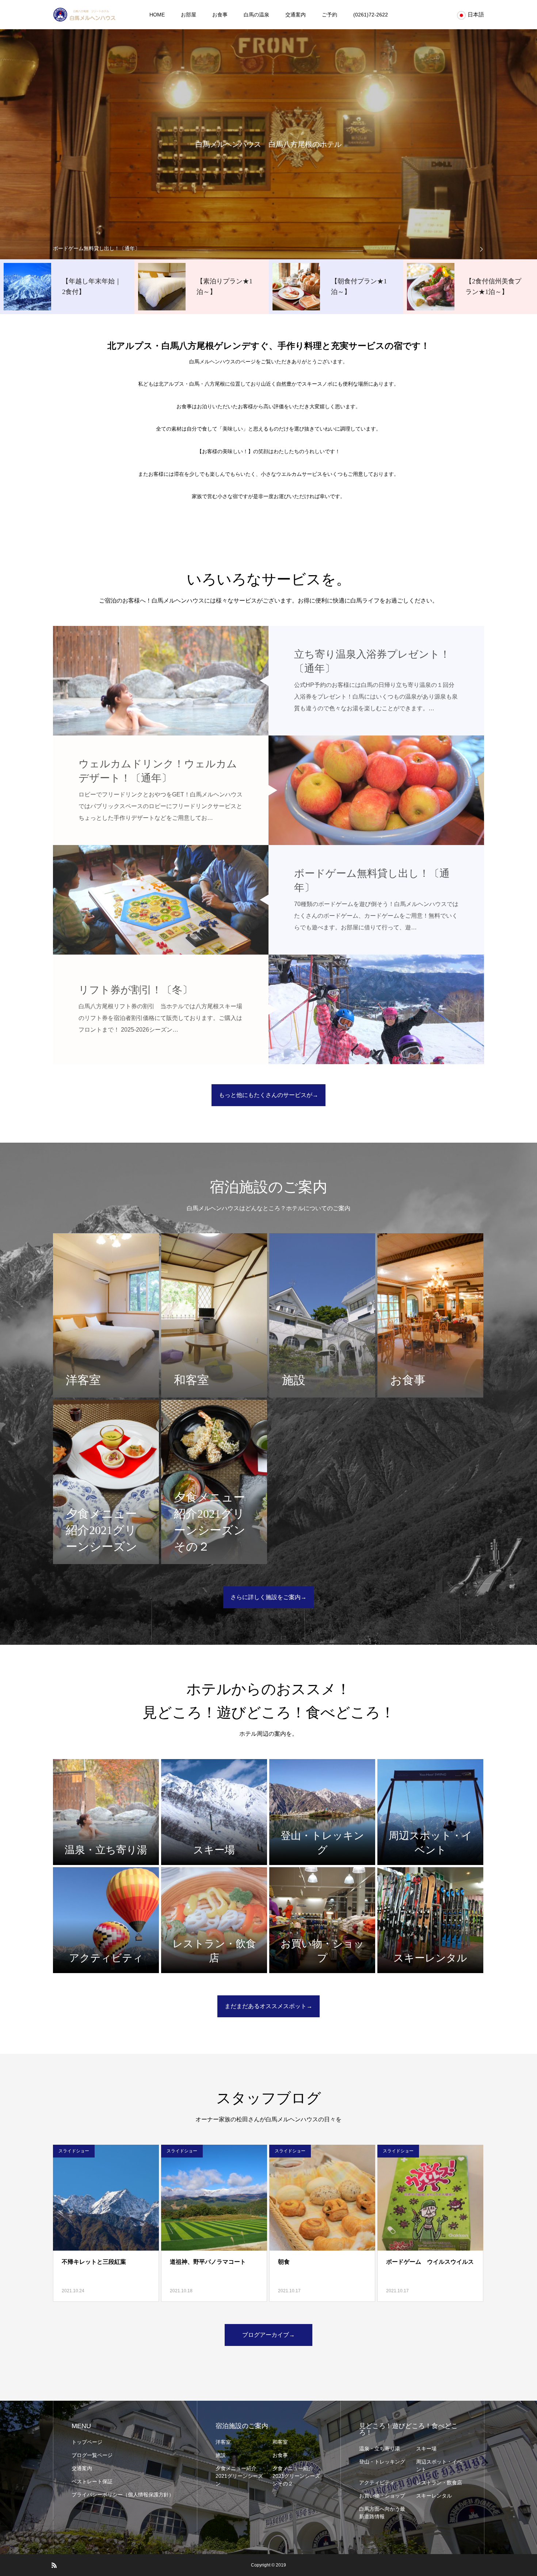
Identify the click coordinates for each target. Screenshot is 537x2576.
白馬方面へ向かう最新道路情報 (382, 2513)
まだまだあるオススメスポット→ (268, 2006)
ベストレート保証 (92, 2481)
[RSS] (54, 2565)
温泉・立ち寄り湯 (380, 2449)
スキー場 (426, 2449)
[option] (268, 248)
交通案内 (296, 15)
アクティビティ (377, 2483)
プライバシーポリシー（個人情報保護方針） (123, 2495)
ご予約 (330, 15)
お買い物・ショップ (382, 2496)
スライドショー (74, 2151)
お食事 (220, 15)
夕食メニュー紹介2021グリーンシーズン (239, 2476)
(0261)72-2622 (371, 15)
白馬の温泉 (256, 15)
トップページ (87, 2442)
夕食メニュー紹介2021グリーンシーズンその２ (296, 2476)
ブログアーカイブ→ (268, 2335)
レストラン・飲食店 (439, 2483)
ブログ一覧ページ (92, 2455)
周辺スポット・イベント (439, 2466)
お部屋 (188, 15)
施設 (221, 2455)
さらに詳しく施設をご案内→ (268, 1597)
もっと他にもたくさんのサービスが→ (268, 1095)
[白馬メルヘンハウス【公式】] (84, 15)
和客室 (280, 2442)
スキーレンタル (434, 2496)
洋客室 (223, 2442)
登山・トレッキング (382, 2462)
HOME (157, 15)
